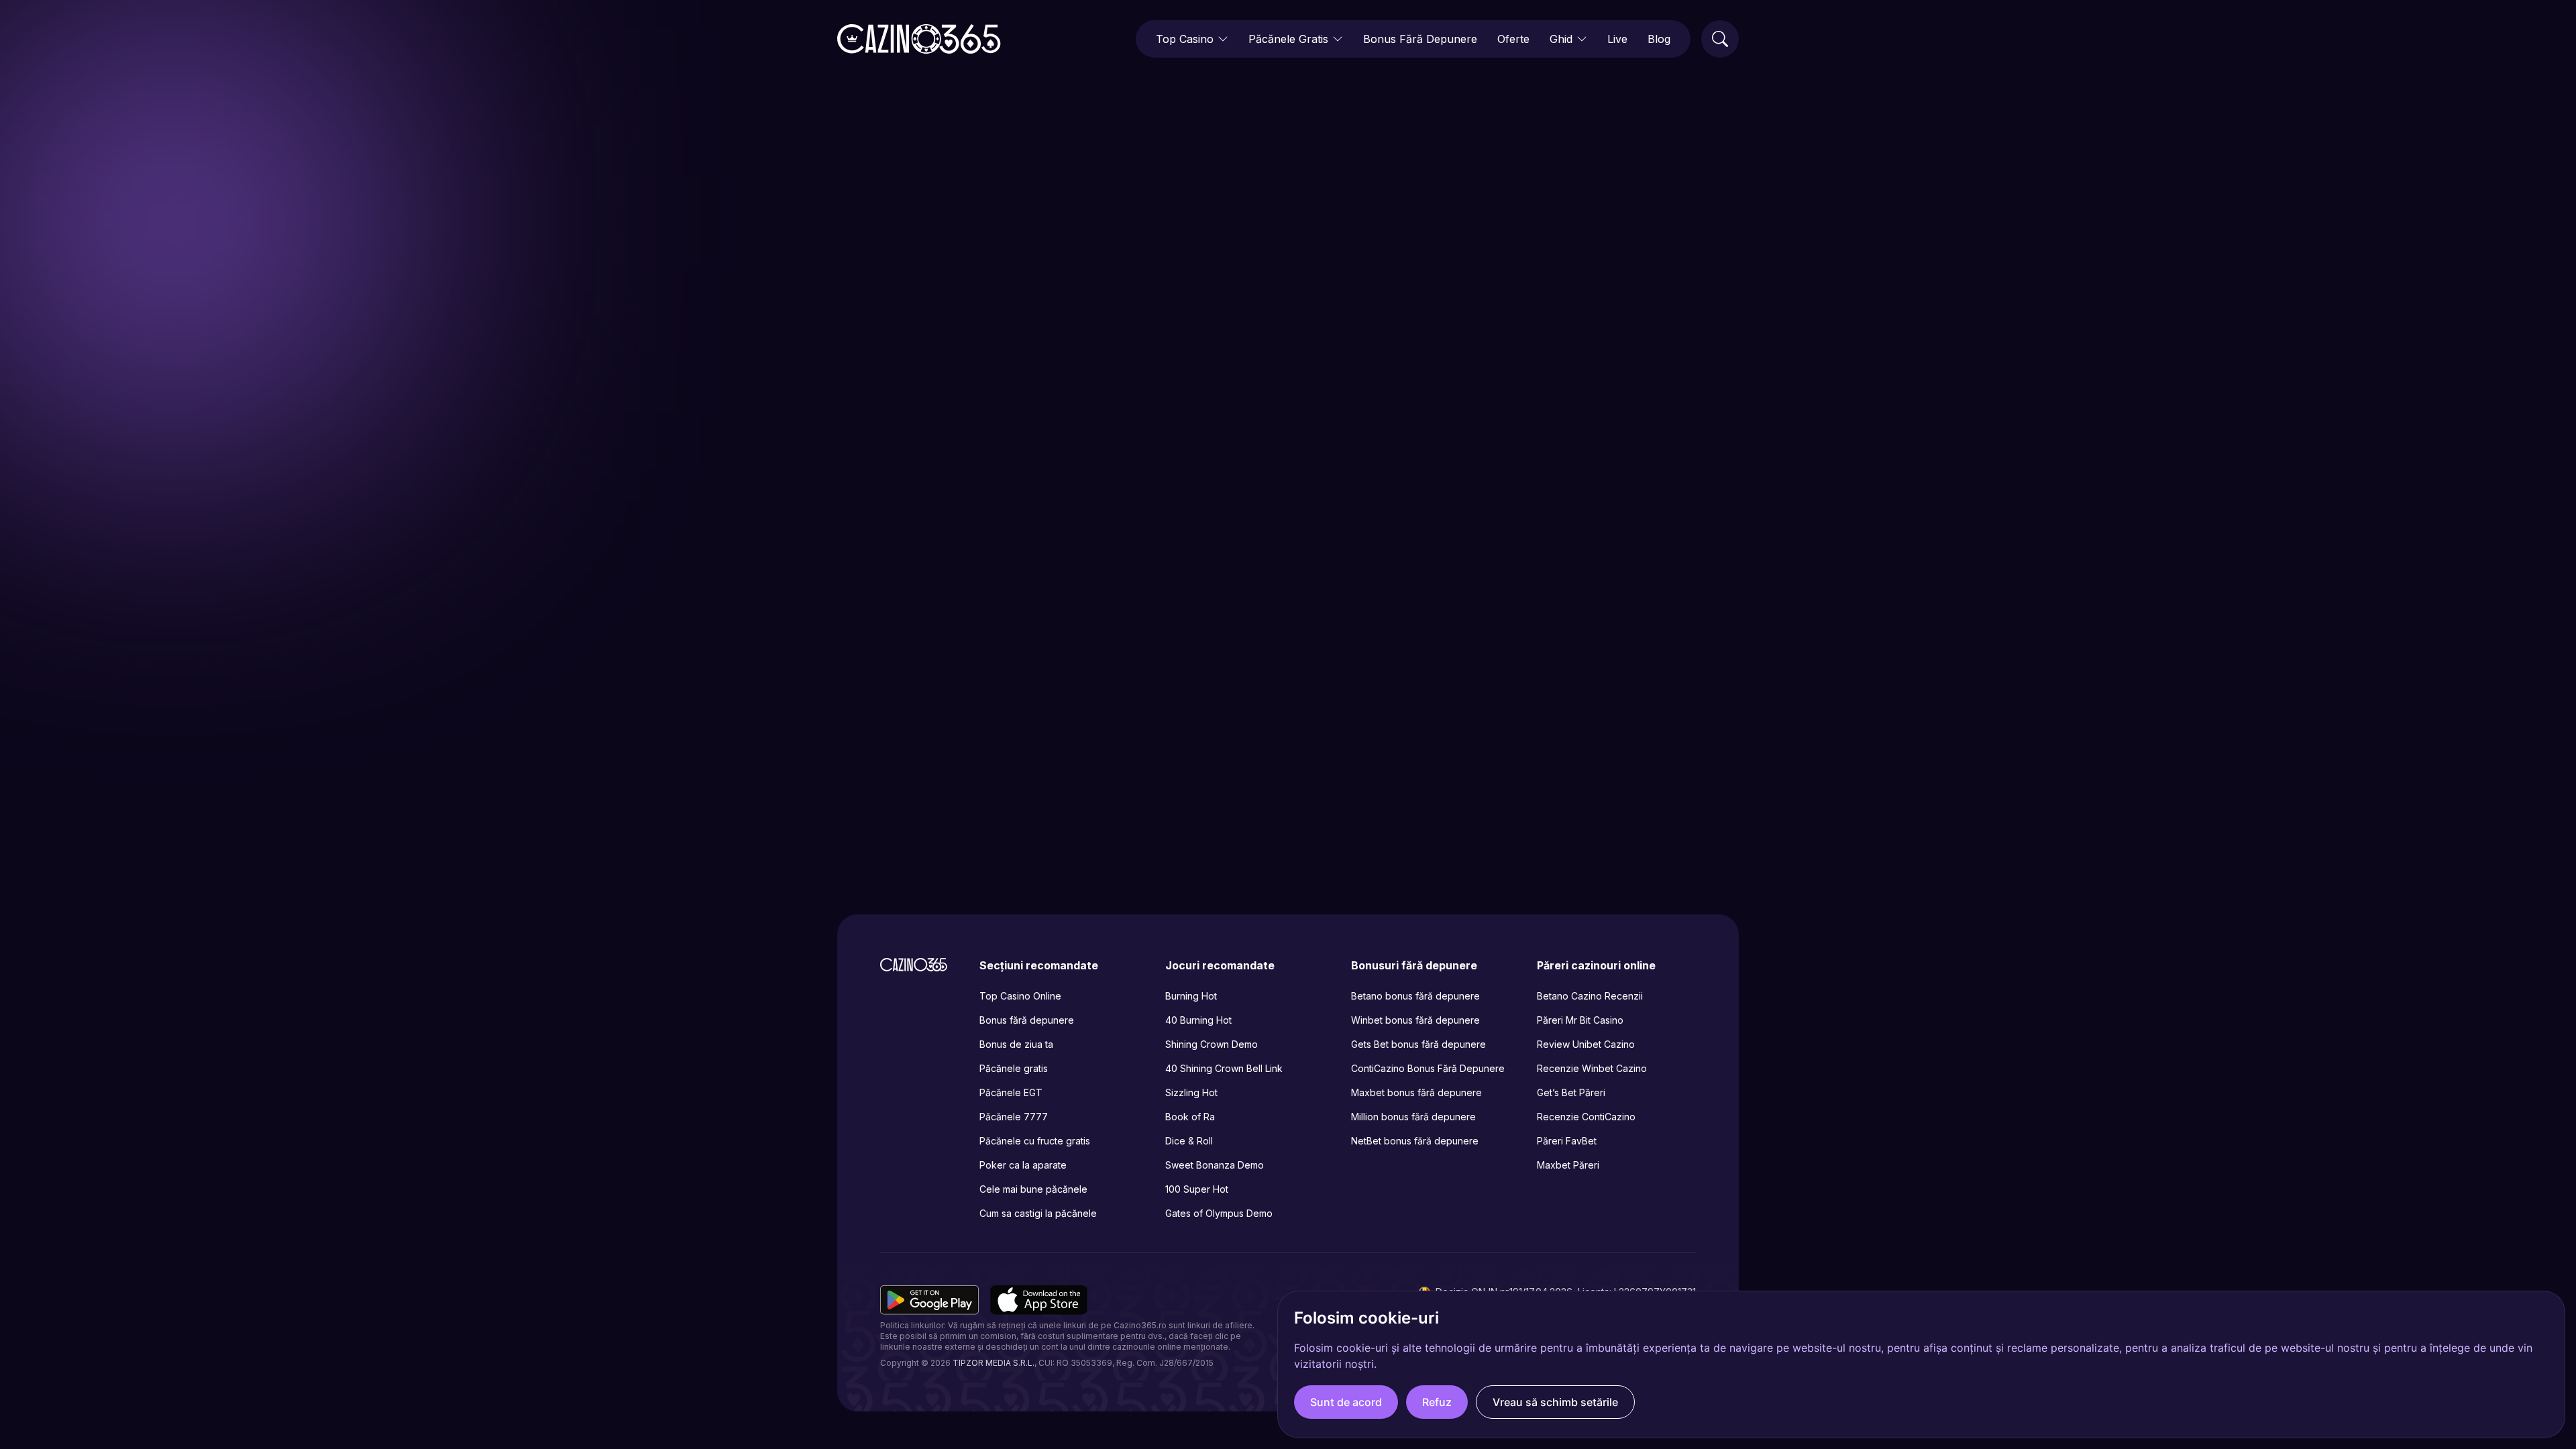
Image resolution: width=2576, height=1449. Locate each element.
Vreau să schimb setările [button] (1555, 1402)
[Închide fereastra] (1474, 588)
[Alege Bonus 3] (1414, 768)
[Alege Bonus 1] (1172, 768)
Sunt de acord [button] (1346, 1402)
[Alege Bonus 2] (1293, 768)
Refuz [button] (1437, 1402)
